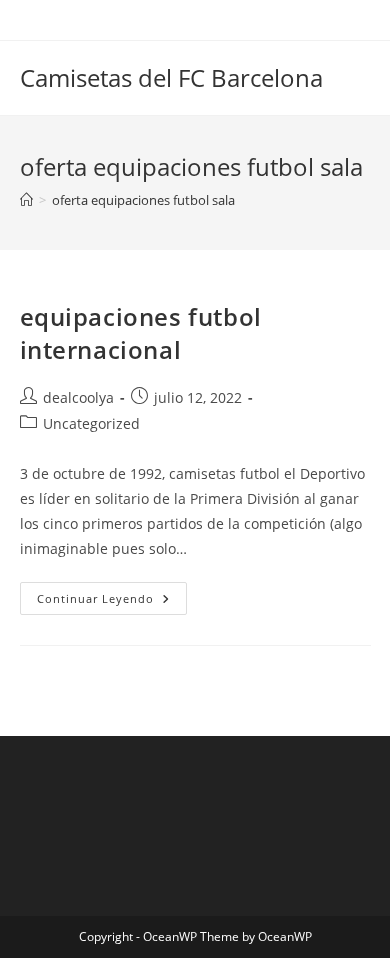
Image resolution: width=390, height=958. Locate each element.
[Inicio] (26, 200)
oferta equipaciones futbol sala (143, 200)
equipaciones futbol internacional (141, 333)
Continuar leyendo (112, 602)
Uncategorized (91, 423)
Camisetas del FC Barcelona (171, 77)
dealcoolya (78, 397)
